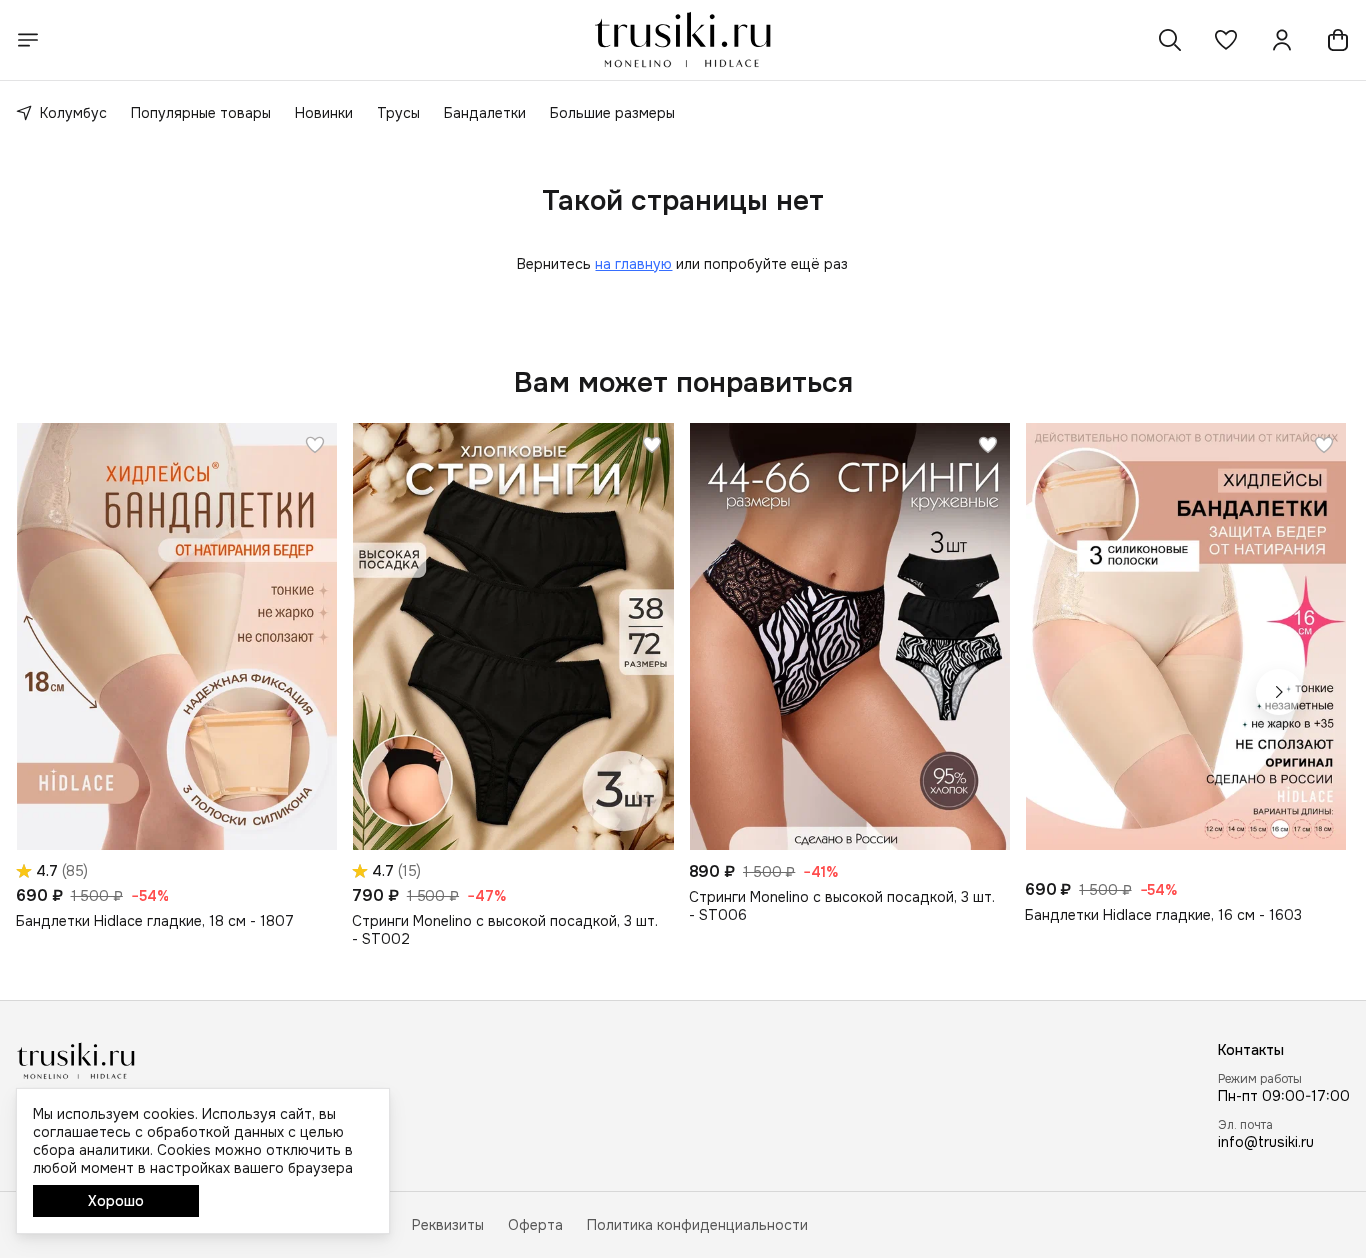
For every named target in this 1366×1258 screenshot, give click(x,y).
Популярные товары (201, 113)
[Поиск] (1170, 40)
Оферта (535, 1225)
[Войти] (1282, 40)
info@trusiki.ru (1266, 1142)
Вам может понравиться (683, 383)
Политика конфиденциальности (697, 1225)
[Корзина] (1338, 40)
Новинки (324, 113)
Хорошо (116, 1201)
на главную (633, 264)
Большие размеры (612, 113)
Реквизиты (448, 1225)
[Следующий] (1279, 692)
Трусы (398, 113)
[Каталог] (28, 40)
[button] (1226, 40)
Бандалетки (485, 113)
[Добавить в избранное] (315, 445)
